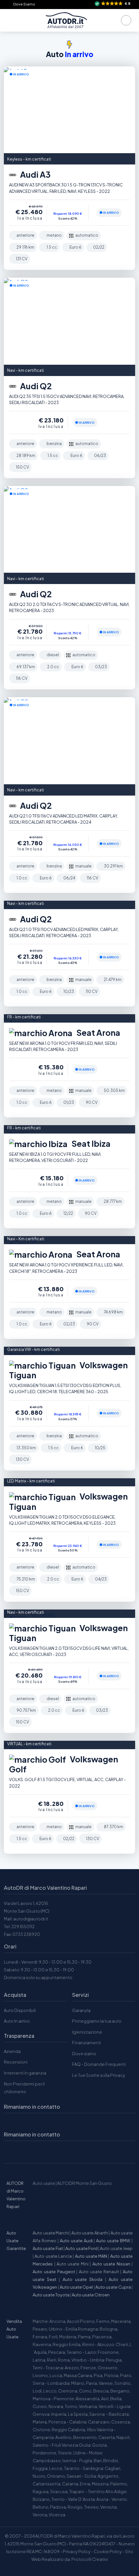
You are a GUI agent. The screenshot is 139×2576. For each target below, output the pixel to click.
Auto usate (44, 2183)
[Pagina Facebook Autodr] (42, 2152)
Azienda (12, 2051)
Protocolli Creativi (90, 2559)
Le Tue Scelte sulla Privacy (99, 2075)
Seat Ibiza (90, 1144)
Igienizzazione (87, 2032)
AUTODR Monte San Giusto (85, 2183)
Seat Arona (98, 1033)
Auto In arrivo (17, 2021)
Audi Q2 (35, 386)
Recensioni (16, 2062)
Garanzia (81, 2010)
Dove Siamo (24, 4)
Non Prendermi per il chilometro (24, 2088)
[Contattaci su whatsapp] (26, 2152)
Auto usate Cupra (113, 2287)
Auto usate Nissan (111, 2264)
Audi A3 (35, 174)
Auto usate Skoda (83, 2279)
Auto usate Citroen (91, 2295)
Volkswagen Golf (64, 1764)
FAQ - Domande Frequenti (99, 2064)
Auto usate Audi (76, 2241)
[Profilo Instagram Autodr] (11, 2152)
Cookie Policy (108, 2551)
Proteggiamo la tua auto (97, 2021)
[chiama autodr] (126, 20)
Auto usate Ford (81, 2248)
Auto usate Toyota (51, 2295)
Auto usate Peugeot (54, 2272)
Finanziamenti (86, 2043)
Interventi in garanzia (25, 2073)
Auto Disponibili (20, 2010)
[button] (113, 4)
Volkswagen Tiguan (68, 1370)
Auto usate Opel (76, 2287)
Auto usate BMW (113, 2241)
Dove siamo (84, 2054)
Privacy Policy (77, 2551)
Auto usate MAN (91, 2256)
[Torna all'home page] (66, 20)
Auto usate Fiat (48, 2248)
